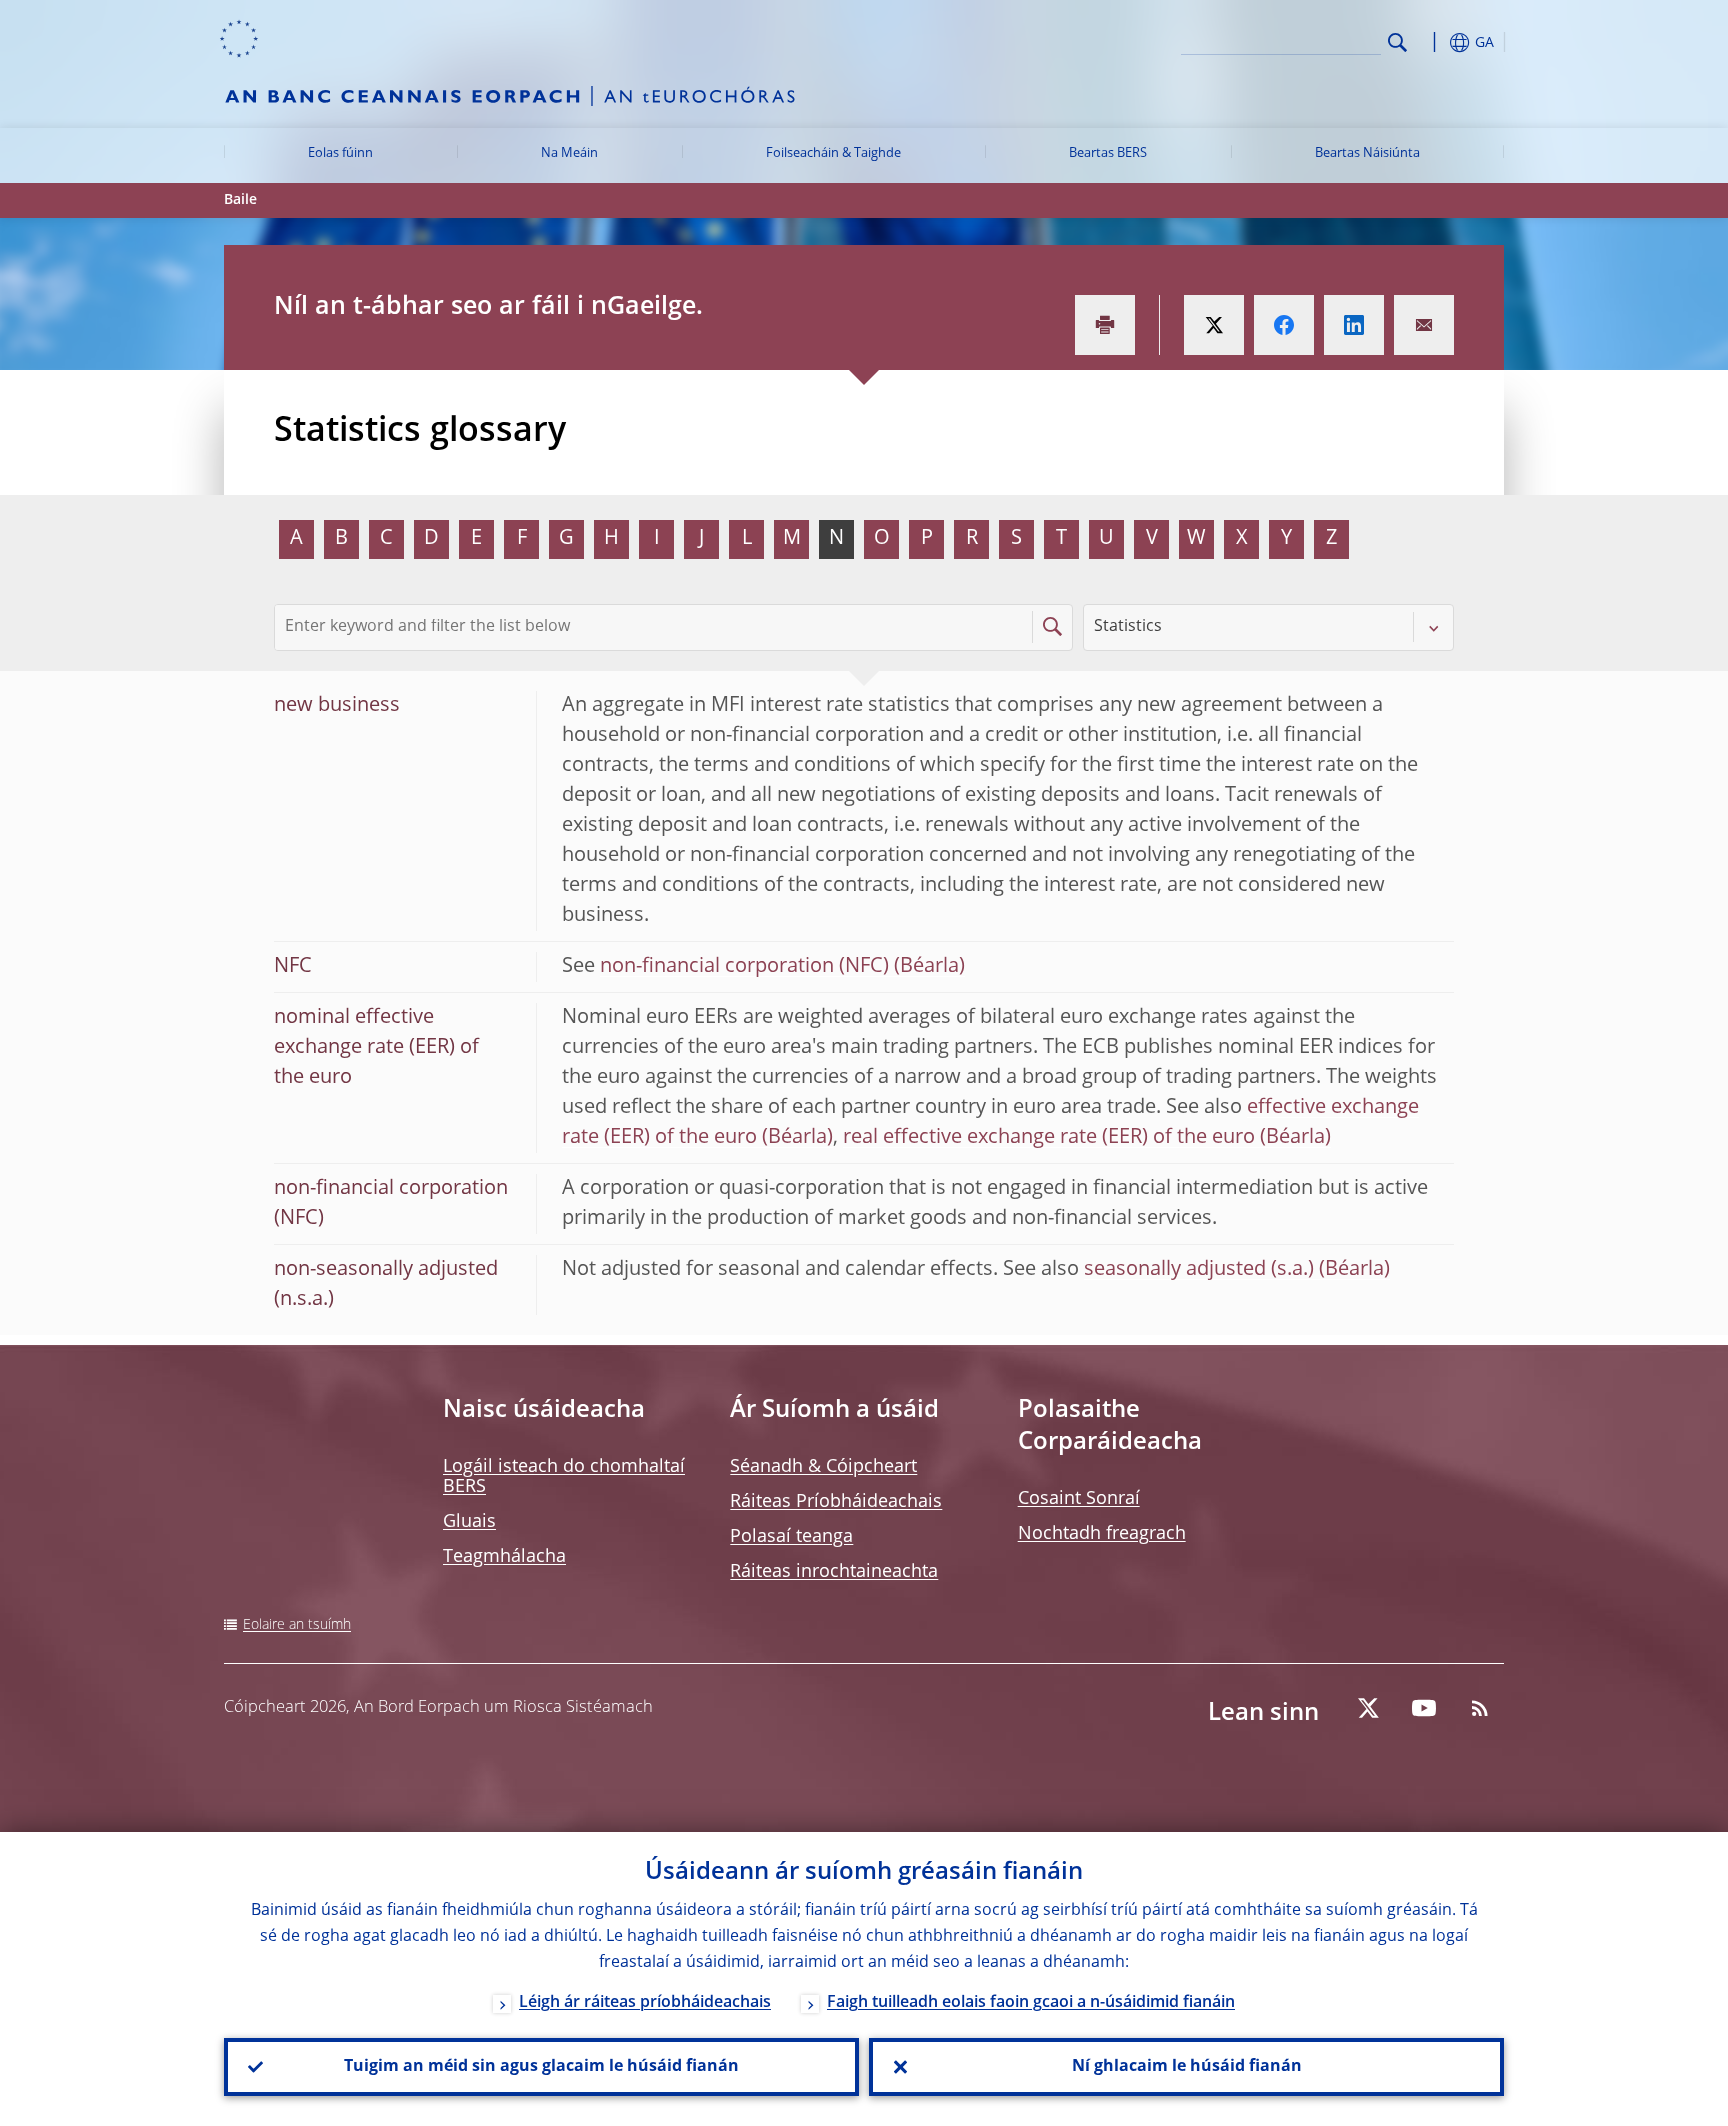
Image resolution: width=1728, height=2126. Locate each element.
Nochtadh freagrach (1102, 1534)
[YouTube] (1424, 1708)
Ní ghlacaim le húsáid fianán (1187, 2067)
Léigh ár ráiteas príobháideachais (645, 2003)
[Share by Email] (1424, 325)
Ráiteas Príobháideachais (836, 1502)
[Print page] (1105, 325)
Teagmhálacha (504, 1557)
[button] (1434, 42)
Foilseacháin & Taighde (833, 153)
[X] (1368, 1708)
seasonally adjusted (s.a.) (1199, 1270)
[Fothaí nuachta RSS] (1480, 1708)
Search (1397, 42)
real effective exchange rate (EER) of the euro (1049, 1138)
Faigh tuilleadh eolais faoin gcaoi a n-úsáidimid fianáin (1031, 2003)
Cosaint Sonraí (1079, 1499)
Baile (240, 200)
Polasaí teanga (791, 1537)
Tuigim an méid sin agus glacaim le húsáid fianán (541, 2067)
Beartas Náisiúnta (1367, 153)
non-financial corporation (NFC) (744, 967)
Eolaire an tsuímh (297, 1625)
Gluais (469, 1522)
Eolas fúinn (340, 153)
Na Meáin (569, 153)
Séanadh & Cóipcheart (823, 1467)
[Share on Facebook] (1284, 325)
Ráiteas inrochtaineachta (834, 1572)
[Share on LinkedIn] (1354, 325)
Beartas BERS (1108, 153)
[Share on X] (1214, 325)
